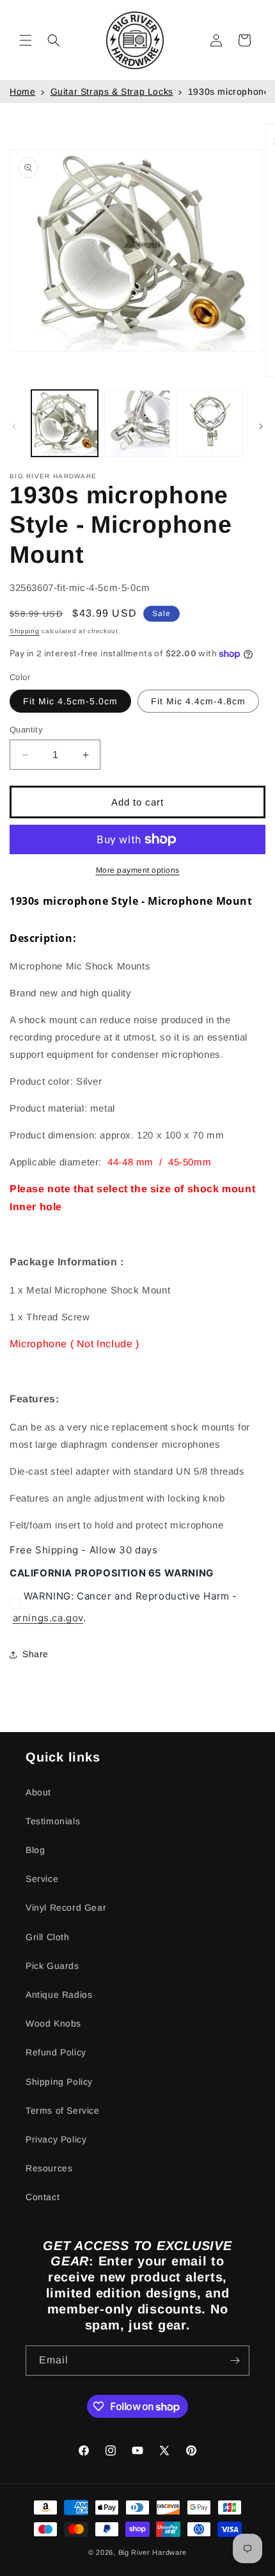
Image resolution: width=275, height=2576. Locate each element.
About (38, 1792)
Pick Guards (52, 1966)
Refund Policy (56, 2052)
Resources (49, 2168)
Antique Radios (59, 1995)
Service (42, 1879)
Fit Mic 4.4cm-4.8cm (198, 701)
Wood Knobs (53, 2023)
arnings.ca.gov (48, 1618)
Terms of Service (63, 2110)
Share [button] (35, 1654)
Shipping (25, 631)
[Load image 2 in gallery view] (137, 423)
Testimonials (53, 1821)
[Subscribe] (235, 2361)
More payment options (138, 870)
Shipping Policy (59, 2082)
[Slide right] (261, 426)
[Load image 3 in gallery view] (210, 423)
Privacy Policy (56, 2139)
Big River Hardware (153, 2552)
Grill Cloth (48, 1937)
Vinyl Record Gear (66, 1908)
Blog (35, 1850)
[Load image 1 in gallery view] (65, 423)
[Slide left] (14, 426)
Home (22, 92)
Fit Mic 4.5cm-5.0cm (70, 701)
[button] (26, 40)
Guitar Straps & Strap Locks (112, 92)
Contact (43, 2197)
